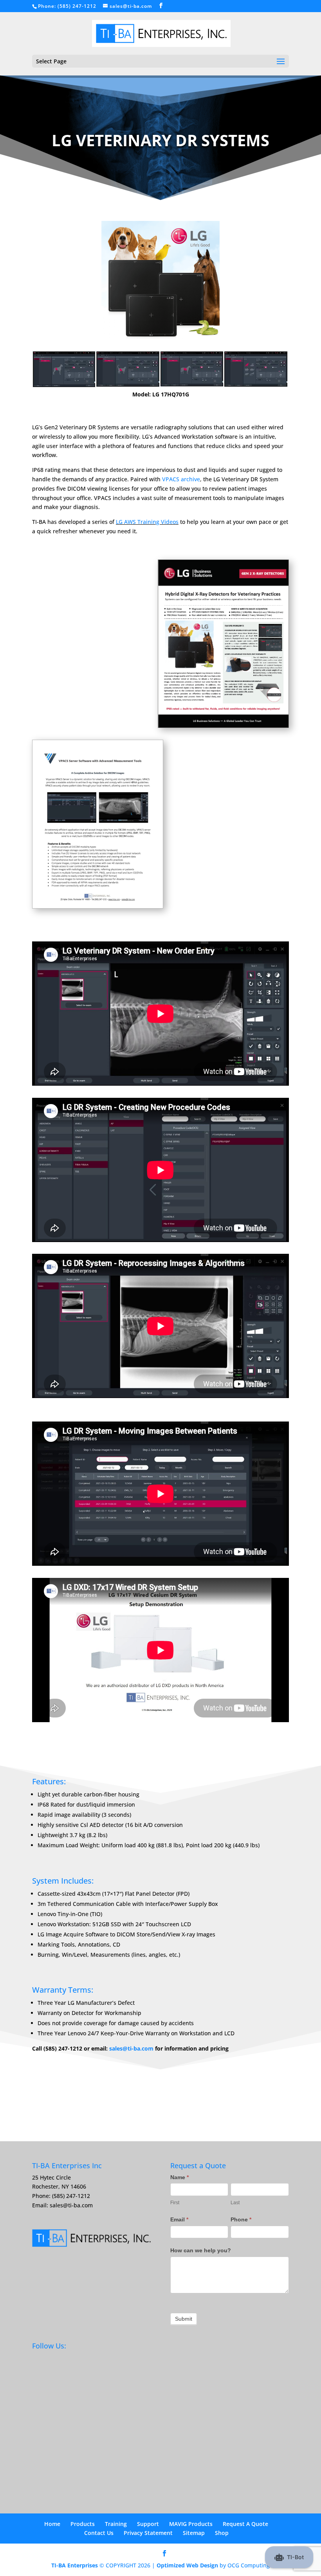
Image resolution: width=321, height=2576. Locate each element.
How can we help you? (201, 2250)
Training (116, 2524)
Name (179, 2177)
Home (52, 2524)
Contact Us (99, 2533)
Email (179, 2219)
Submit (184, 2319)
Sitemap (194, 2533)
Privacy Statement (148, 2533)
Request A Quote (245, 2524)
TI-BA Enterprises (75, 2565)
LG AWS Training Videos (147, 522)
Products (83, 2524)
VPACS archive (181, 479)
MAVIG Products (191, 2524)
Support (148, 2524)
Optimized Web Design (187, 2565)
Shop (222, 2533)
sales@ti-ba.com (131, 2048)
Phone (241, 2219)
